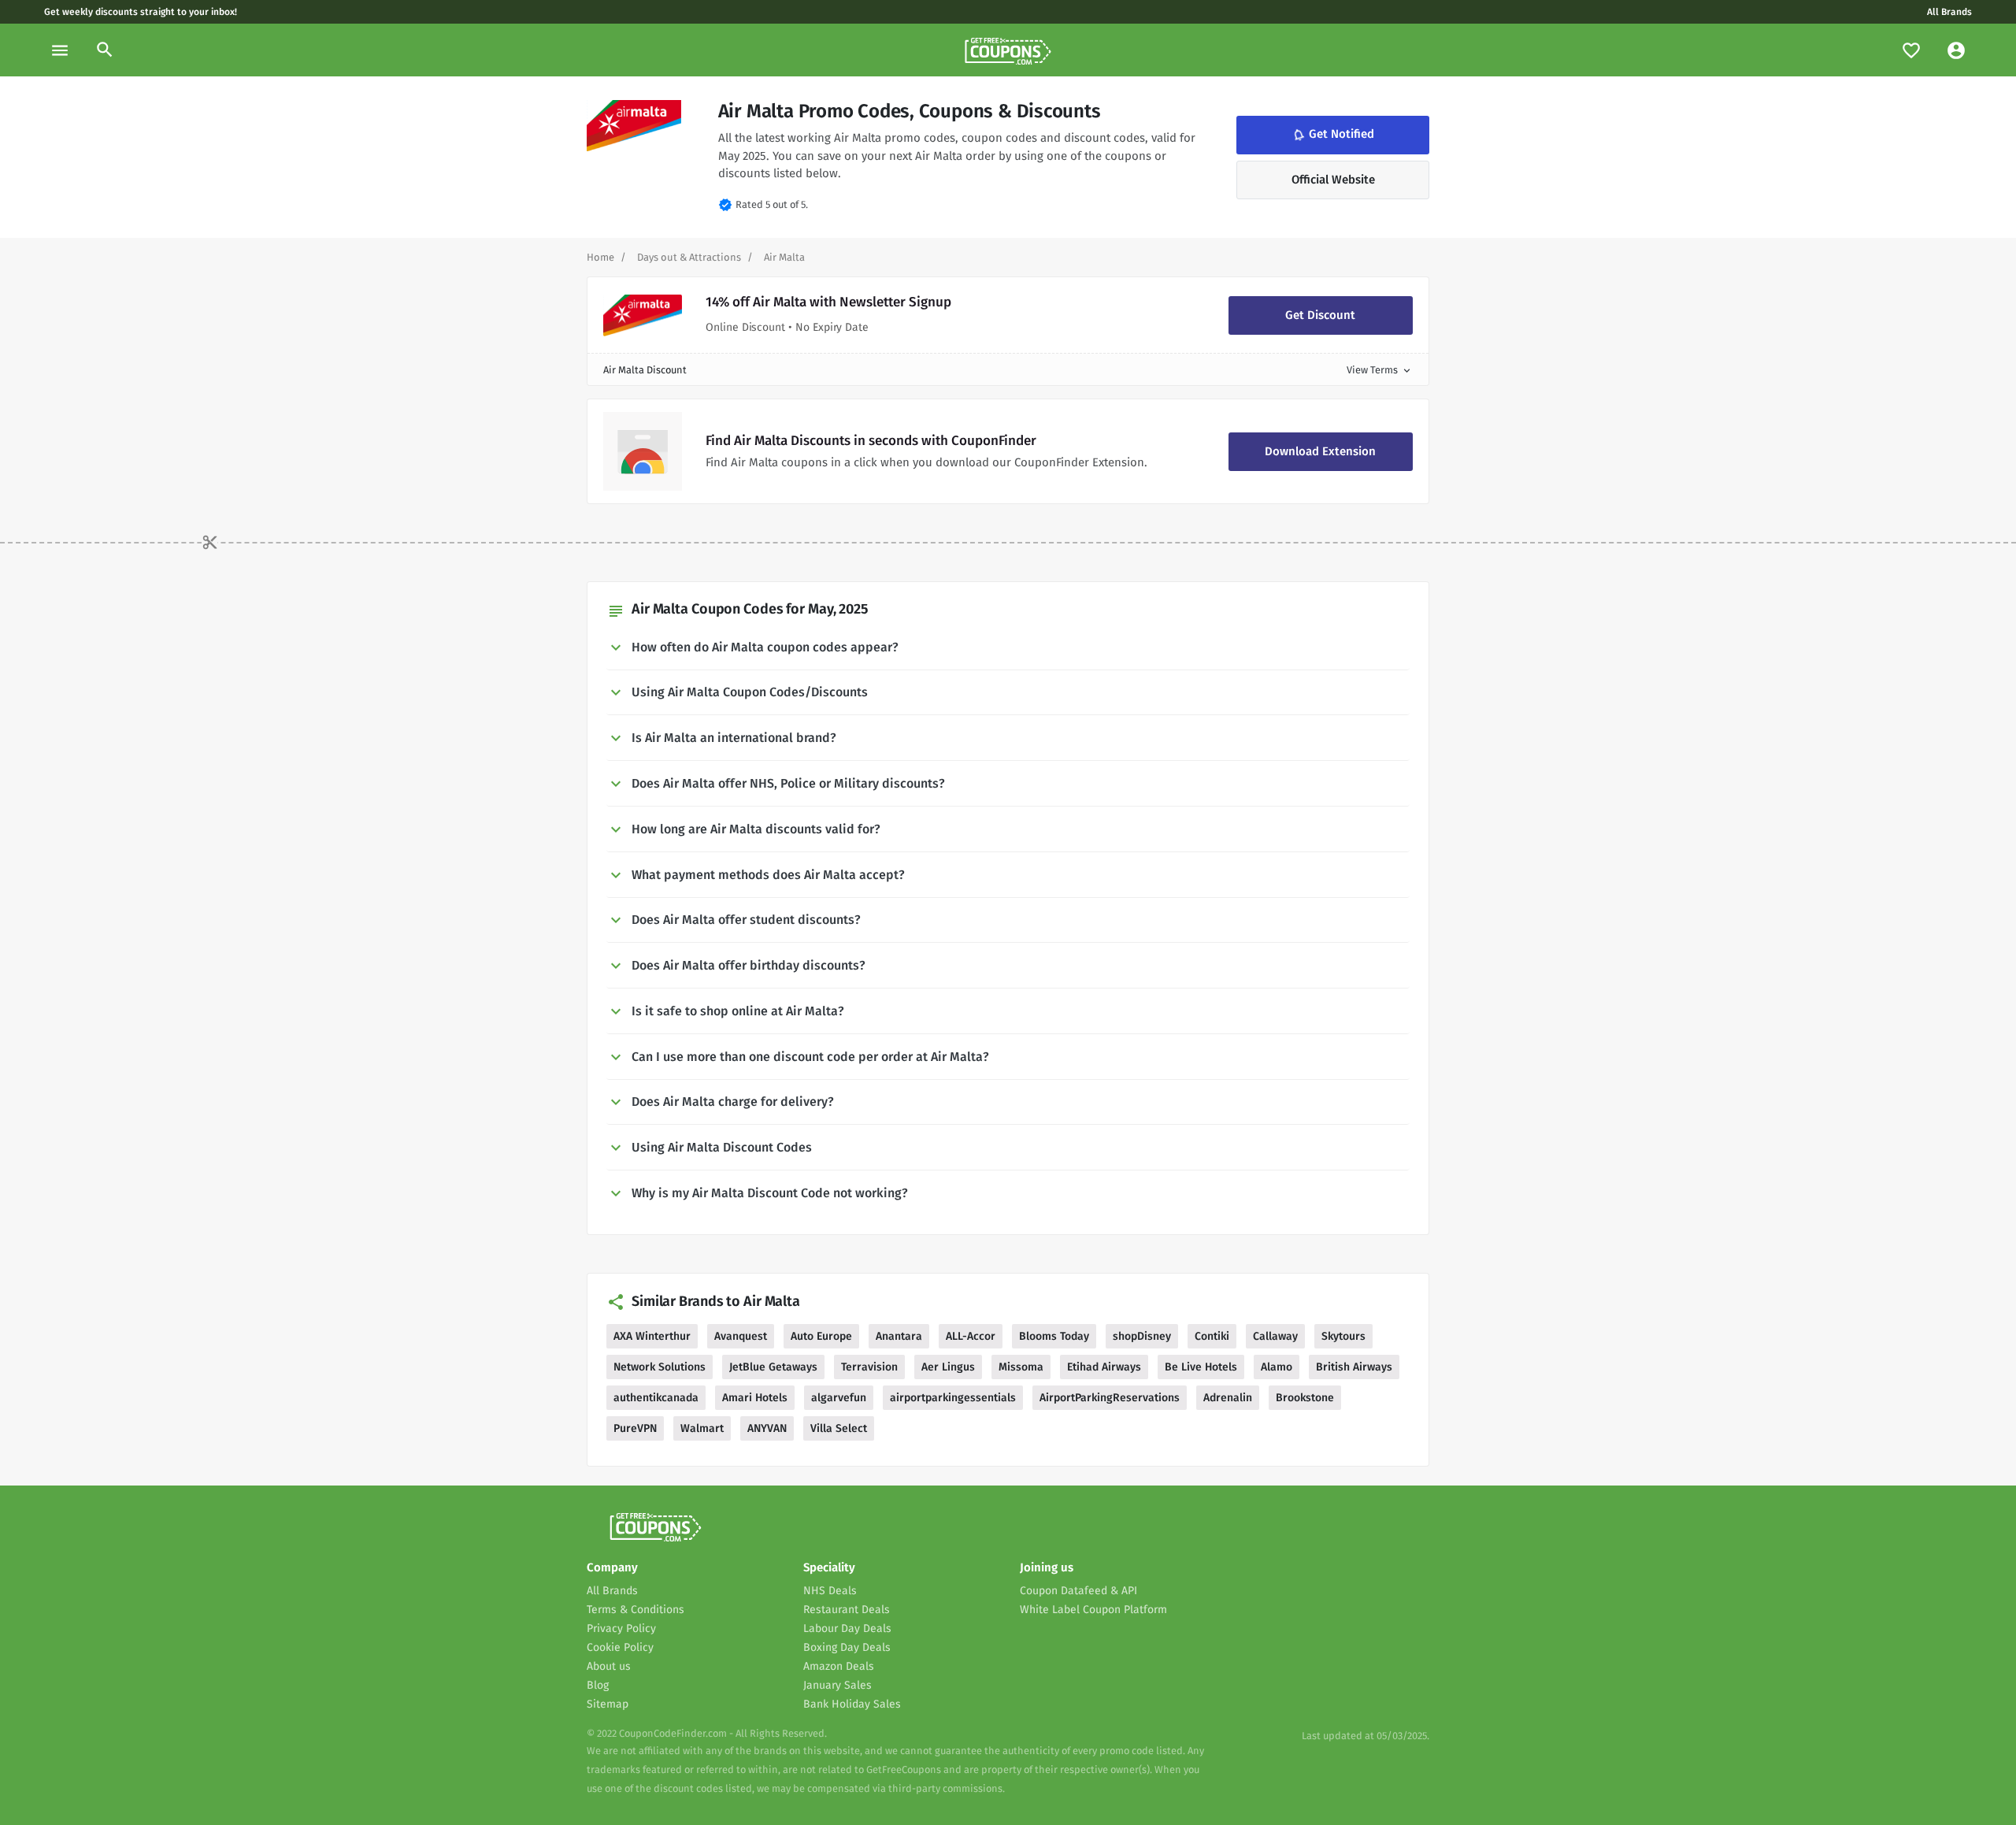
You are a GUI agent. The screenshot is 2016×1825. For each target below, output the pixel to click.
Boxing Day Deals (847, 1647)
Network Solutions (660, 1367)
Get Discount (1320, 315)
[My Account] (1956, 50)
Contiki (1212, 1336)
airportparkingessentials (953, 1398)
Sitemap (608, 1704)
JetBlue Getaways (773, 1367)
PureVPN (635, 1428)
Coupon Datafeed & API (1078, 1591)
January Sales (838, 1685)
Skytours (1343, 1336)
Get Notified (1332, 135)
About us (609, 1666)
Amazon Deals (839, 1666)
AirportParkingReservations (1110, 1398)
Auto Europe (821, 1336)
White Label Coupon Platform (1093, 1610)
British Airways (1354, 1367)
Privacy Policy (621, 1628)
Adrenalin (1228, 1398)
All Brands (1949, 12)
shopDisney (1142, 1336)
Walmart (702, 1428)
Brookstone (1305, 1398)
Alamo (1277, 1367)
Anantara (899, 1336)
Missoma (1021, 1367)
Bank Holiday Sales (852, 1704)
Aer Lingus (948, 1367)
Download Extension (1320, 451)
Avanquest (741, 1336)
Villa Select (839, 1428)
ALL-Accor (971, 1336)
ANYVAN (767, 1428)
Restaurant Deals (847, 1610)
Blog (598, 1685)
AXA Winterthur (652, 1336)
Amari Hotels (755, 1398)
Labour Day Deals (847, 1628)
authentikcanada (656, 1398)
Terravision (869, 1367)
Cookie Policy (620, 1647)
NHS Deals (830, 1591)
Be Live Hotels (1201, 1367)
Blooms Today (1054, 1336)
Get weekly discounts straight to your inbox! (141, 12)
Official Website (1333, 180)
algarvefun (839, 1398)
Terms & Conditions (636, 1610)
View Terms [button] (1380, 370)
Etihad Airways (1104, 1367)
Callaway (1275, 1336)
